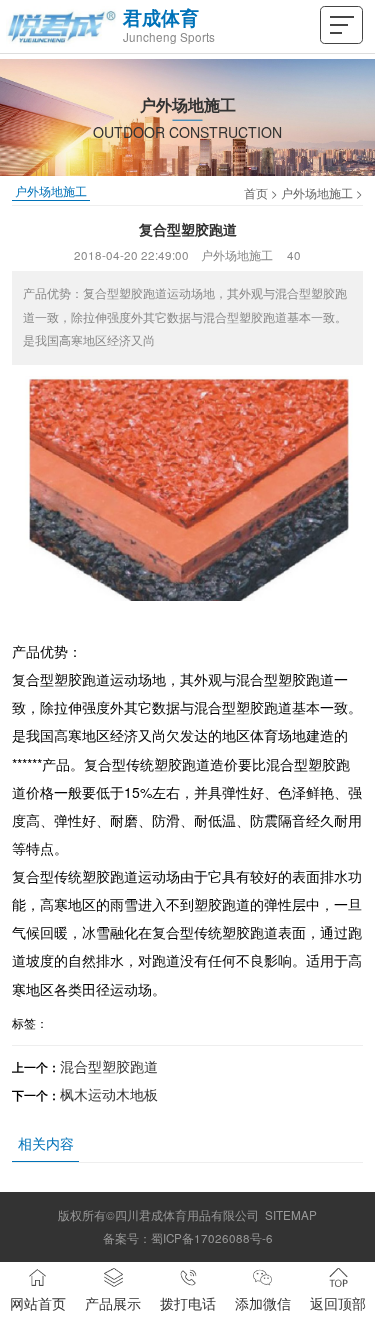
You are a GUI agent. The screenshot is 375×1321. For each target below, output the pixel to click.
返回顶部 (338, 1303)
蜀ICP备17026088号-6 (212, 1238)
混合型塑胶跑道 (109, 1066)
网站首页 (38, 1303)
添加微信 (263, 1303)
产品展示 (113, 1303)
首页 (256, 193)
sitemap (291, 1215)
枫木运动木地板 (109, 1094)
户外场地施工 (317, 193)
